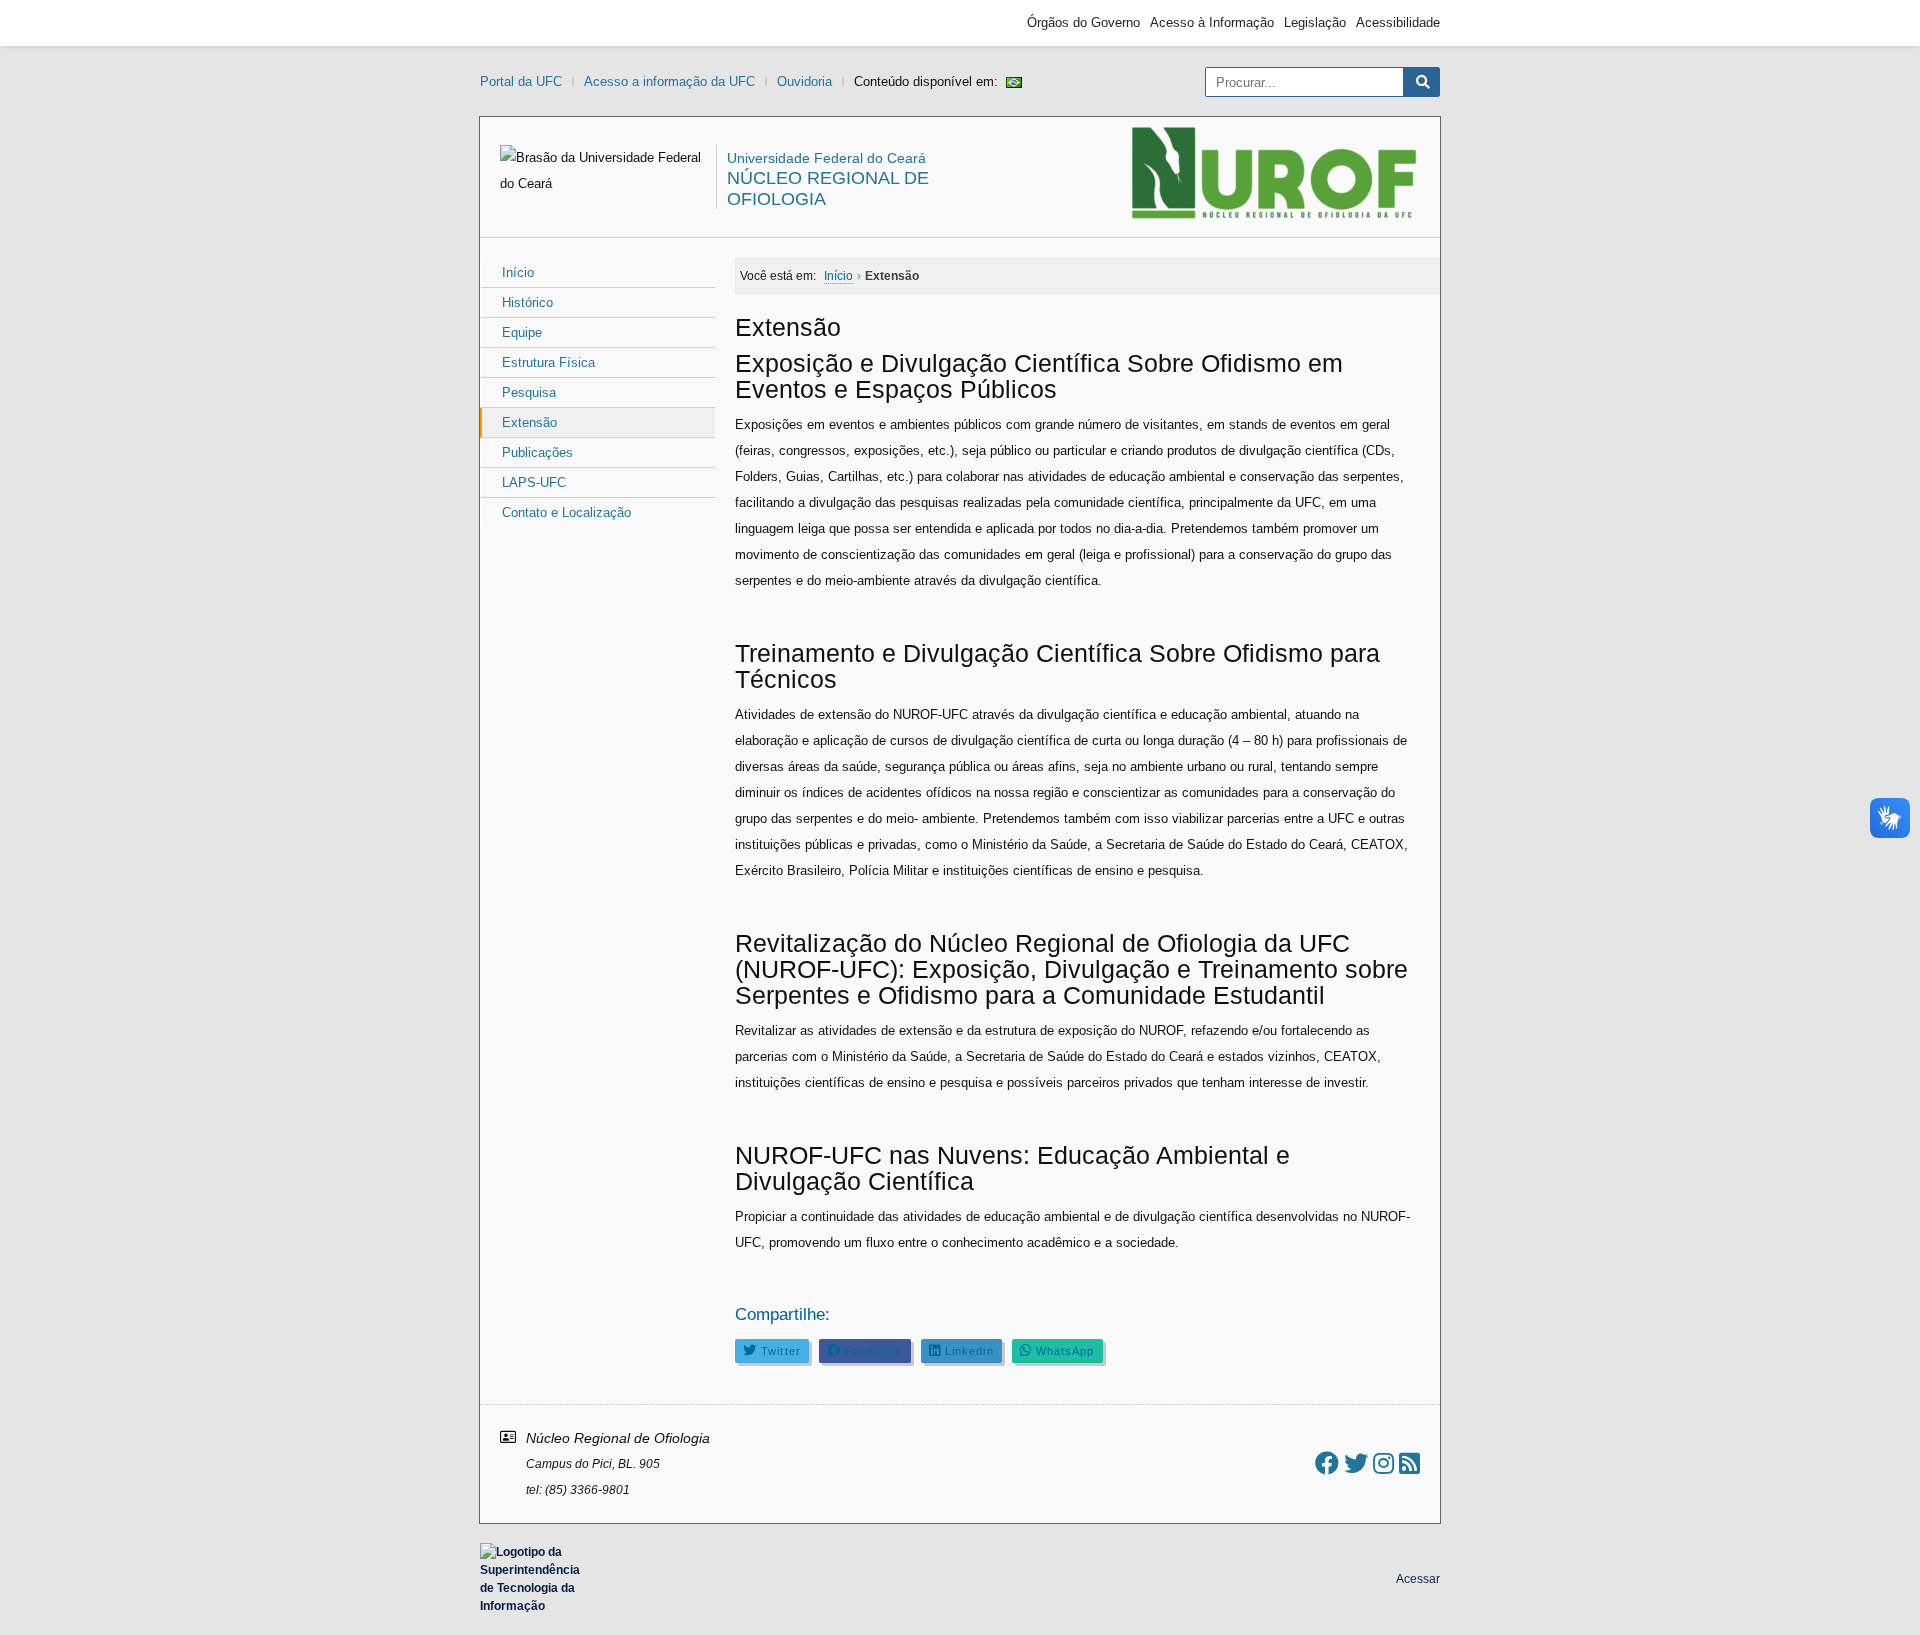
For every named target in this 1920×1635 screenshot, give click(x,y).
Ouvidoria (804, 81)
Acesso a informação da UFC (669, 81)
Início (518, 272)
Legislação (1315, 22)
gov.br (516, 23)
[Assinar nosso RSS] (1409, 1463)
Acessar (1418, 1579)
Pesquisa (529, 392)
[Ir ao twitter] (1356, 1463)
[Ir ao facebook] (1327, 1463)
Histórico (527, 302)
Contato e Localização (566, 512)
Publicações (537, 452)
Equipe (522, 332)
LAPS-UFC (534, 482)
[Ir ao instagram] (1383, 1463)
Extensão (529, 422)
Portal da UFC (521, 81)
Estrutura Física (548, 362)
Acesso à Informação (1212, 22)
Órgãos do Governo (1083, 22)
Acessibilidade (1398, 22)
